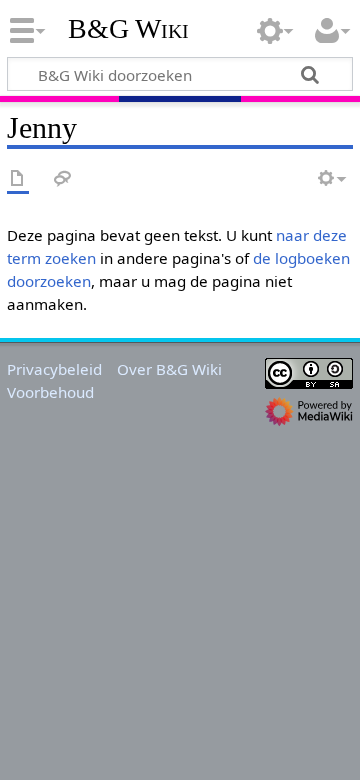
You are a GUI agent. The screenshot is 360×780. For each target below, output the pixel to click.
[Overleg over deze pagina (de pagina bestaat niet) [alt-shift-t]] (63, 179)
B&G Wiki (128, 29)
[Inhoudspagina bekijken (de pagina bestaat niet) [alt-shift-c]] (18, 179)
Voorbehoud (50, 392)
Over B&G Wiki (169, 369)
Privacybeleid (54, 369)
